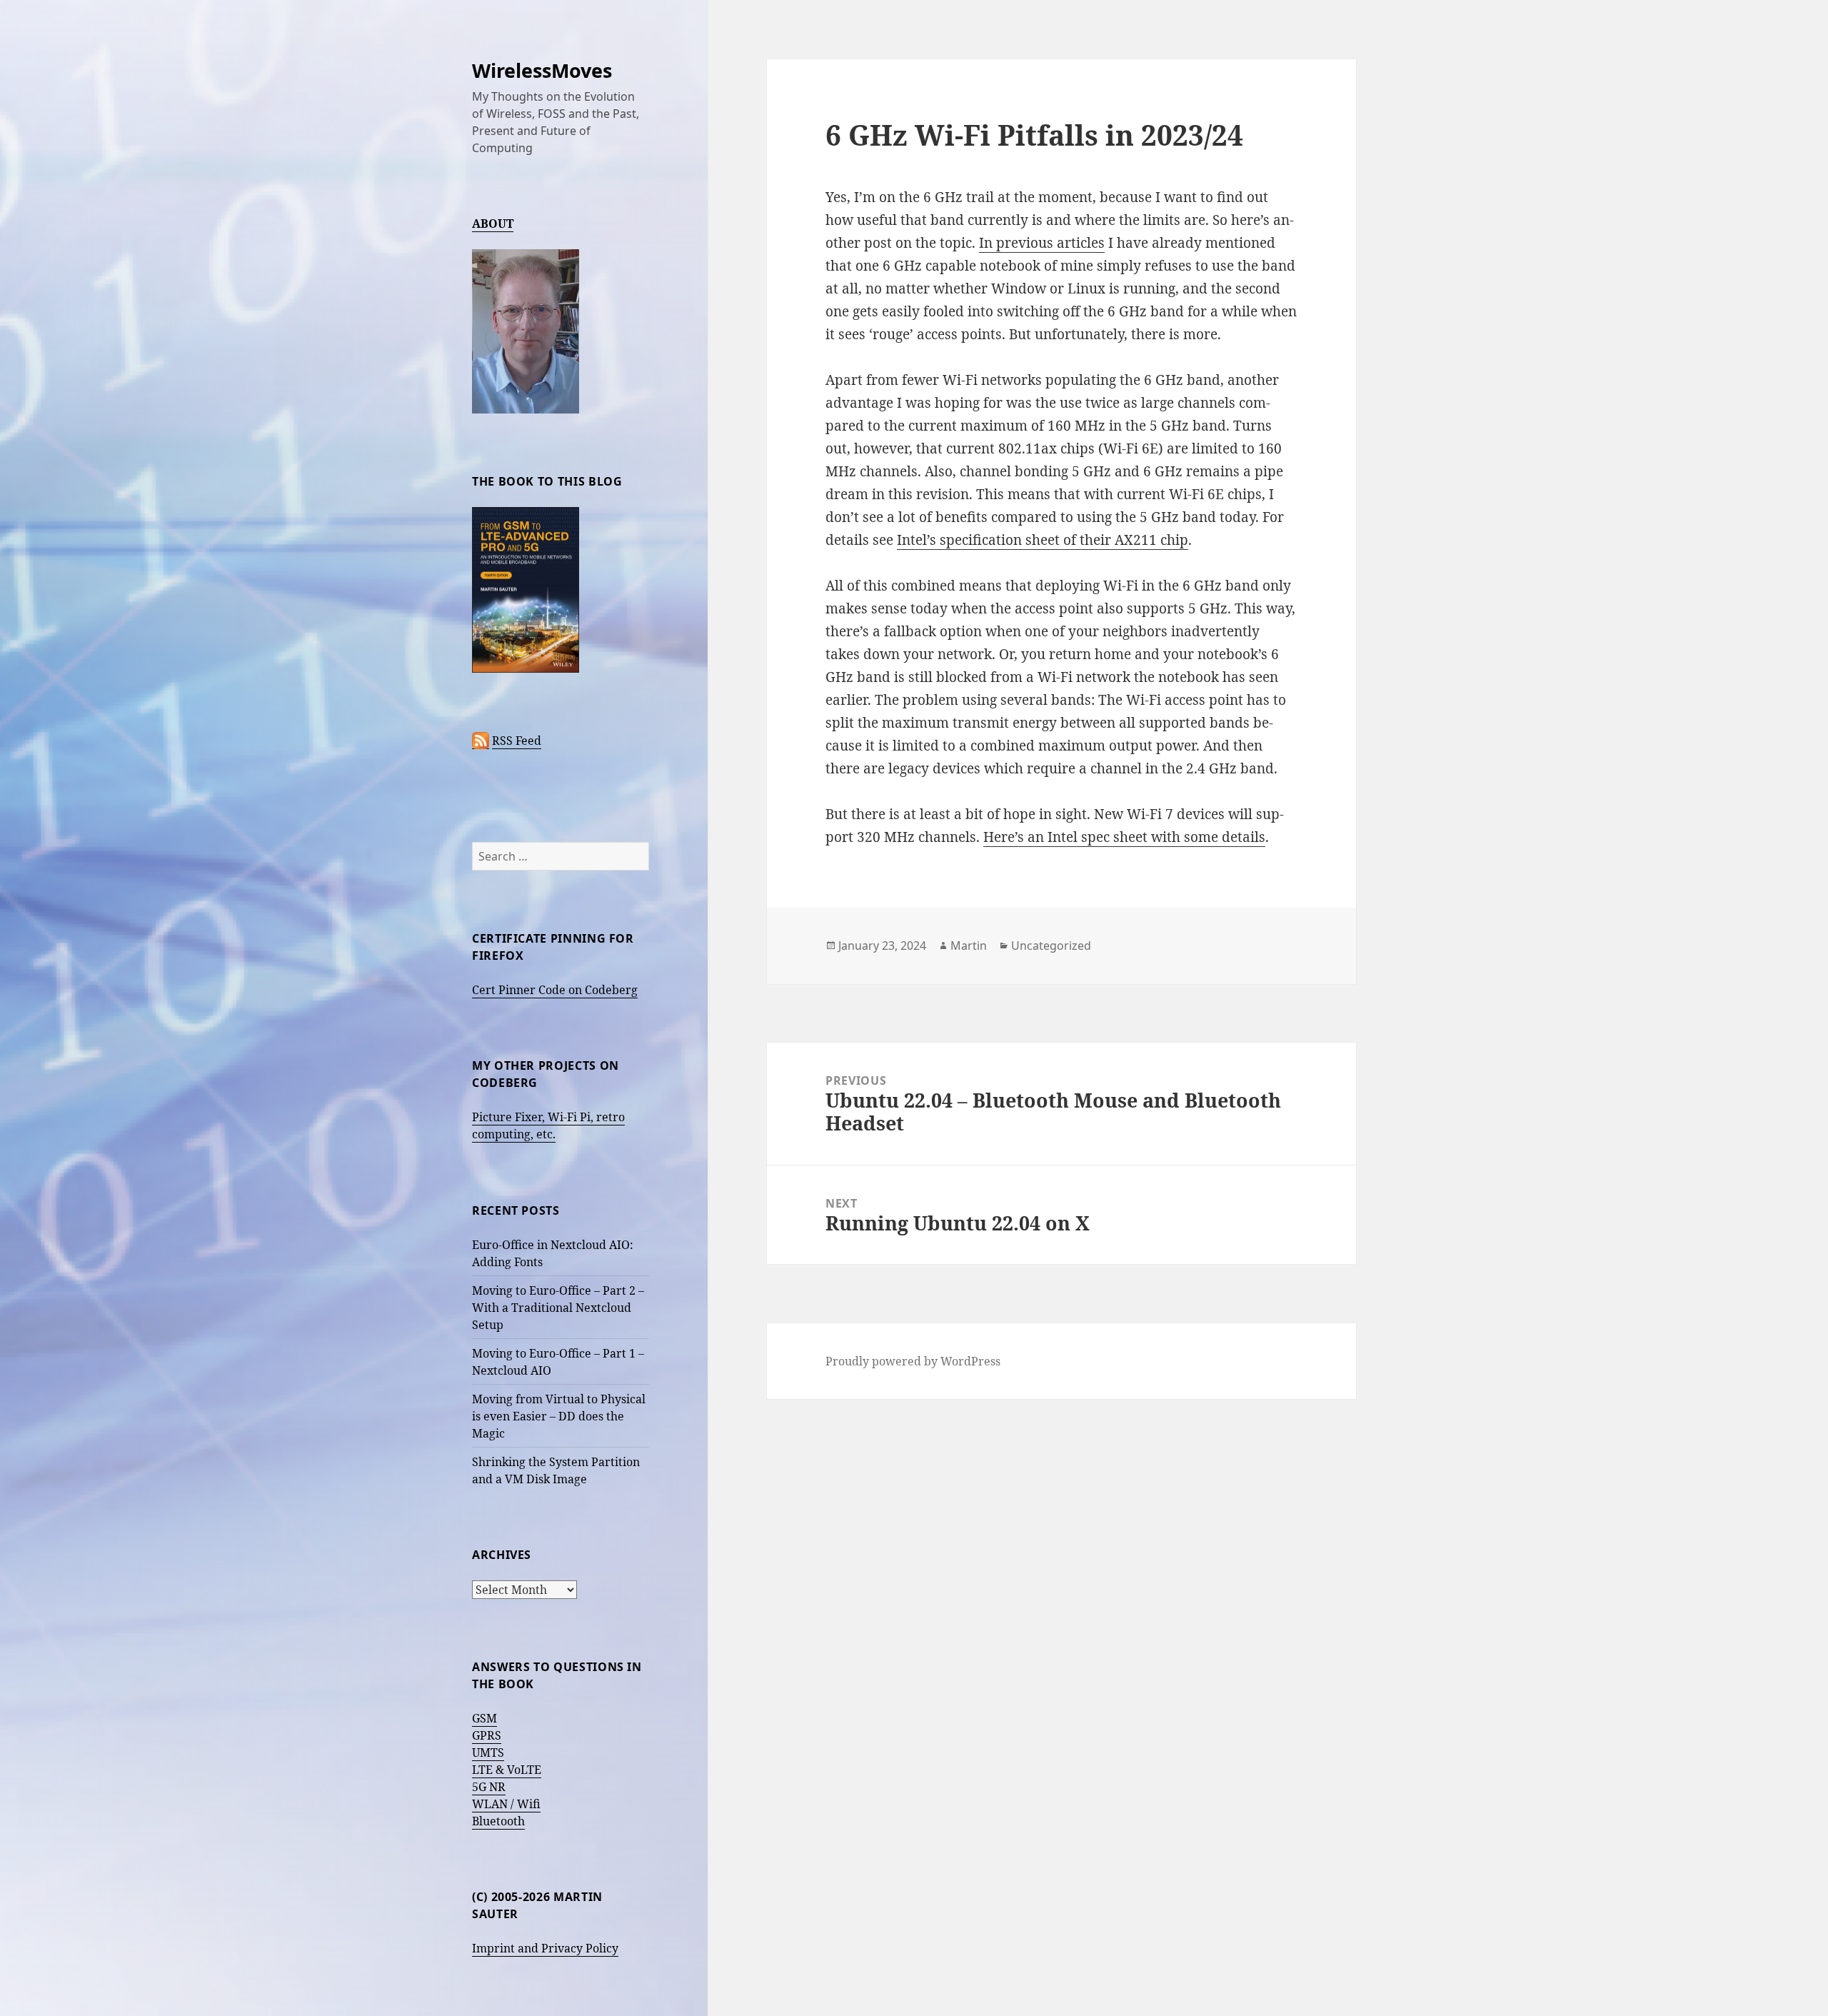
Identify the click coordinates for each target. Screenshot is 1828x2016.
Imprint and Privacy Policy (545, 1948)
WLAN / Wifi (506, 1804)
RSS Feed (517, 741)
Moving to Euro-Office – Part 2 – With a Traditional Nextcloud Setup (558, 1308)
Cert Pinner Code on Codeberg (555, 990)
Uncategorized (1051, 946)
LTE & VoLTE (507, 1770)
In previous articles (1042, 243)
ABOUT (493, 224)
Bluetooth (498, 1821)
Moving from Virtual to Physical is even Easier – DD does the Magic (559, 1416)
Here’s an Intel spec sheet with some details (1124, 837)
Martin (969, 946)
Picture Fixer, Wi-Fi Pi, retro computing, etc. (548, 1125)
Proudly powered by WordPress (913, 1361)
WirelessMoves (542, 70)
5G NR (489, 1787)
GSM (484, 1718)
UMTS (488, 1752)
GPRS (487, 1735)
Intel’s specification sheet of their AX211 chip (1043, 540)
